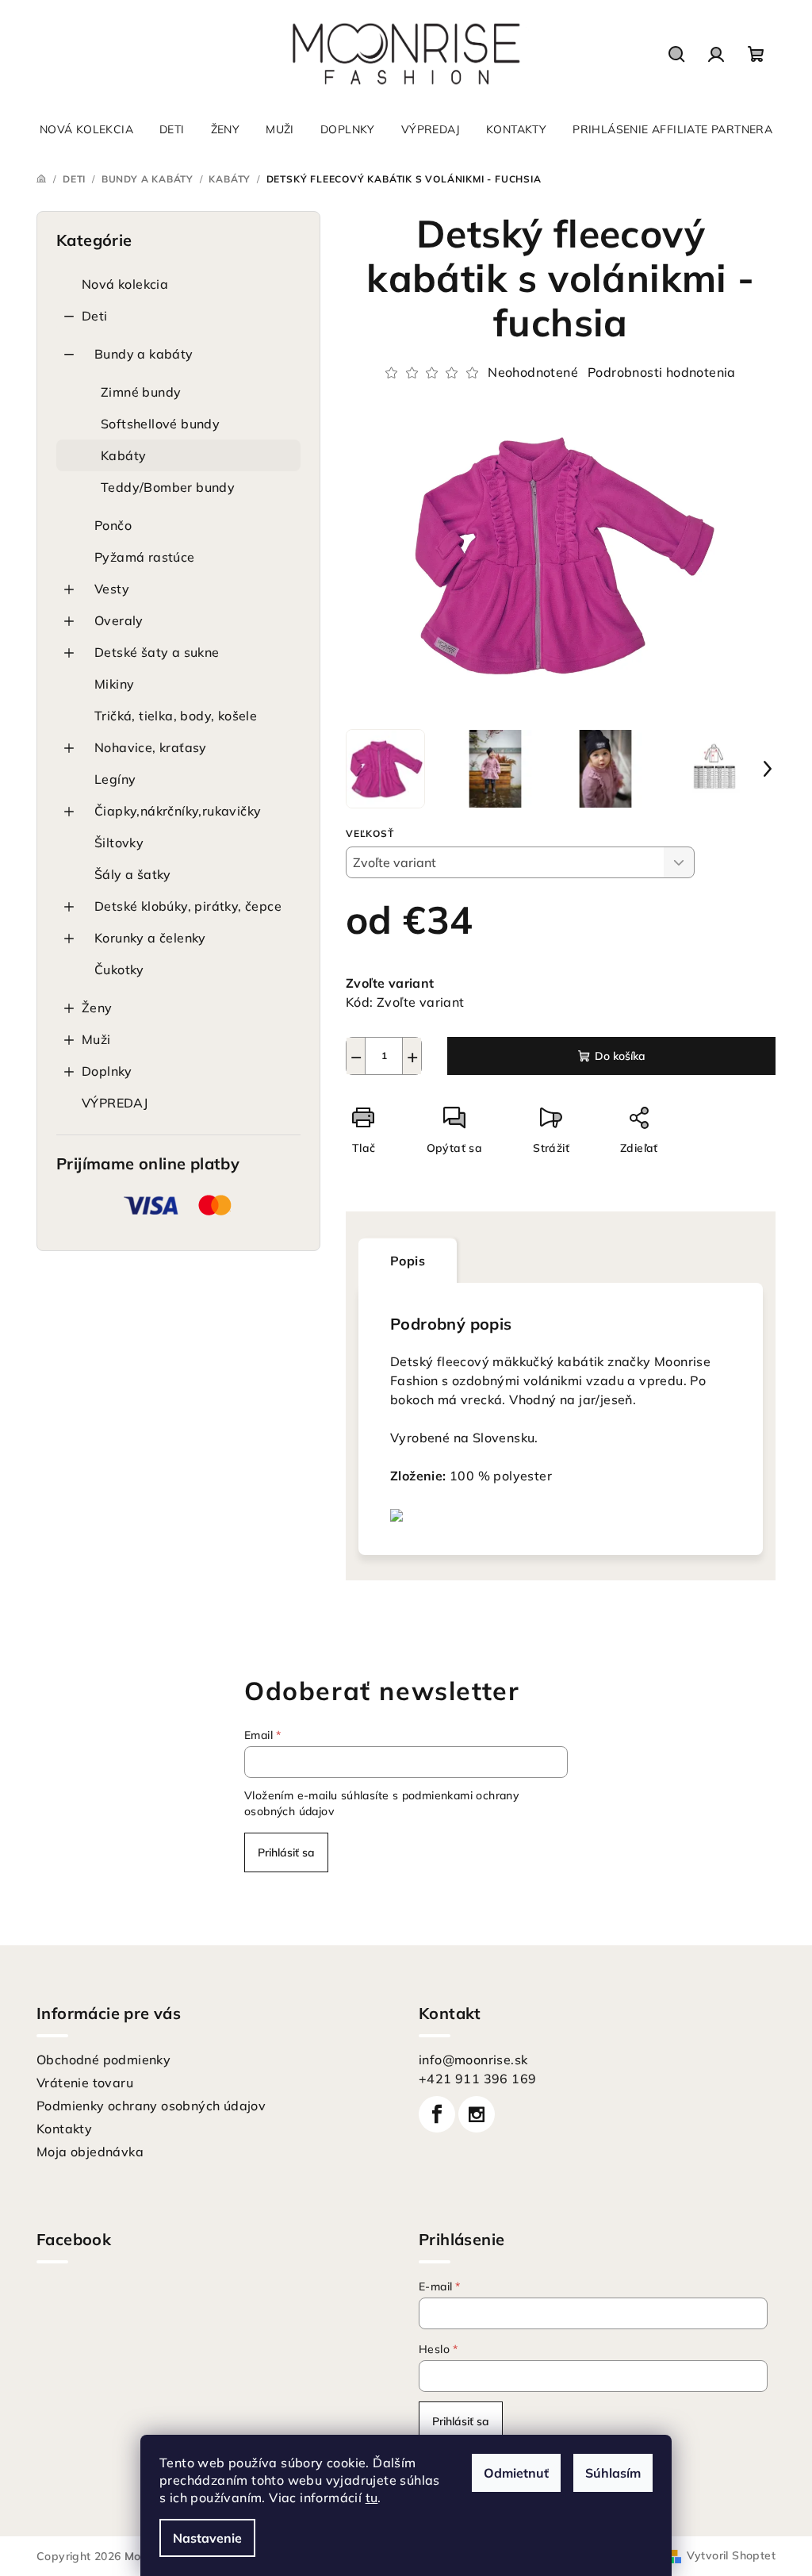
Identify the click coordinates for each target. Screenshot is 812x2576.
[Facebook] (437, 2114)
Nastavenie (207, 2538)
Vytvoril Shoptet (731, 2555)
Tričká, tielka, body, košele (176, 716)
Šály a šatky (133, 874)
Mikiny (114, 684)
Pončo (113, 525)
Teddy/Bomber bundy (168, 487)
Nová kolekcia (125, 284)
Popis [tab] (408, 1261)
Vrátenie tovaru (85, 2083)
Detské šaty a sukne (157, 652)
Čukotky (119, 969)
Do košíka (620, 1056)
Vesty (112, 589)
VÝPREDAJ (115, 1103)
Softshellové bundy (160, 424)
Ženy (97, 1008)
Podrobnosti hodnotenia (662, 372)
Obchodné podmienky (103, 2060)
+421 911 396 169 (477, 2079)
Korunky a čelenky (150, 938)
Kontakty (64, 2129)
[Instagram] (477, 2114)
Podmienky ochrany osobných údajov (151, 2106)
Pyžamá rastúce (145, 557)
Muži (96, 1039)
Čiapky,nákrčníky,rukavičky (178, 811)
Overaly (119, 620)
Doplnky (107, 1071)
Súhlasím (613, 2473)
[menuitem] (86, 129)
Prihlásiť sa (286, 1852)
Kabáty (123, 455)
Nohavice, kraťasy (151, 747)
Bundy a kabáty (144, 354)
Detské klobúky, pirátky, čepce (188, 906)
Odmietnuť (516, 2473)
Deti (95, 316)
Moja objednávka (90, 2152)
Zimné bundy (141, 392)
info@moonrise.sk (473, 2060)
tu (372, 2497)
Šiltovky (119, 843)
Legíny (115, 779)
